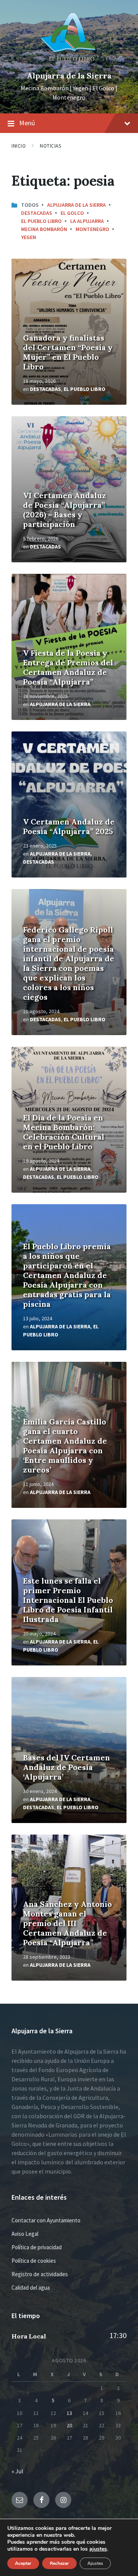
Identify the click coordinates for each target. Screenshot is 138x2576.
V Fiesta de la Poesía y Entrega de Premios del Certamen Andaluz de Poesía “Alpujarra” (68, 667)
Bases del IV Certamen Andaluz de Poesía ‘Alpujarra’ (67, 1767)
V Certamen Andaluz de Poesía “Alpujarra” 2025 (69, 826)
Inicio (19, 146)
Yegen (29, 237)
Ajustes (95, 2563)
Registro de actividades (40, 2274)
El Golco (72, 213)
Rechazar (59, 2563)
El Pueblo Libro (41, 221)
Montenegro (92, 229)
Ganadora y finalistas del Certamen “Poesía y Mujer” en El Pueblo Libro (68, 352)
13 (69, 2413)
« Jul (17, 2471)
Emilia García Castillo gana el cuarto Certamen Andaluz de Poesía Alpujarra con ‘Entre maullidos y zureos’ (65, 1446)
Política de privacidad (37, 2247)
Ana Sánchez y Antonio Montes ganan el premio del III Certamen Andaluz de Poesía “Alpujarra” (67, 1923)
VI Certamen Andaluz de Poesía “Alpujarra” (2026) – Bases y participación (65, 510)
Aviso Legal (25, 2234)
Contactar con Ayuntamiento (46, 2220)
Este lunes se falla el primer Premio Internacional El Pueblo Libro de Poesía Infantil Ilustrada (68, 1600)
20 (69, 2425)
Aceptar (23, 2563)
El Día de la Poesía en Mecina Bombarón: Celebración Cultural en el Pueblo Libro (64, 1132)
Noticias (50, 146)
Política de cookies (34, 2261)
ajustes (98, 2549)
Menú (27, 123)
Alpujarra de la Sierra (69, 76)
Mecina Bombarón (44, 229)
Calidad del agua (31, 2288)
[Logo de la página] (69, 63)
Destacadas (37, 213)
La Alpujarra (87, 221)
